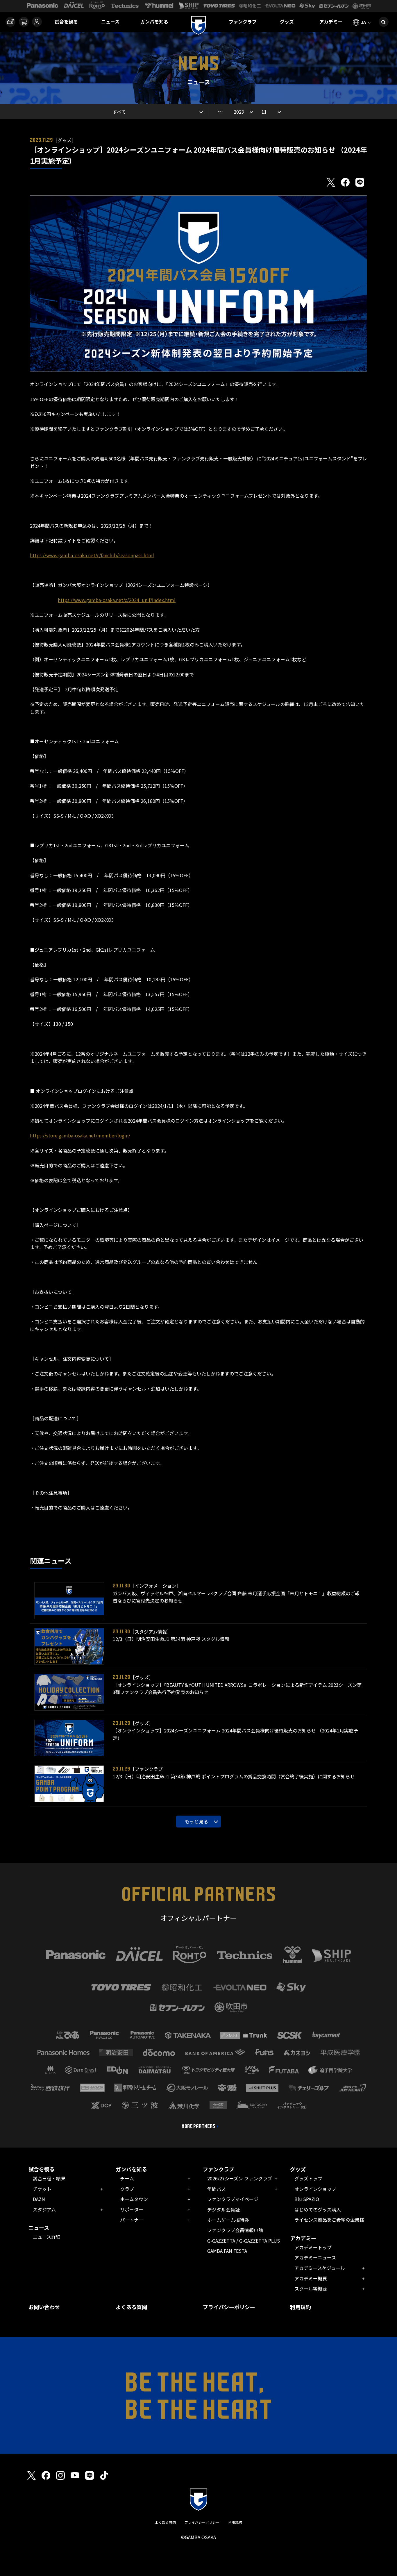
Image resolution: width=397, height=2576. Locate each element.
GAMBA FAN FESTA (227, 2251)
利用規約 (301, 2307)
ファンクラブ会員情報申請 (235, 2230)
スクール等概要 (311, 2289)
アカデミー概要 (311, 2278)
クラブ (127, 2189)
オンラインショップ (315, 2189)
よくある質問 (131, 2307)
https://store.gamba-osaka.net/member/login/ (80, 1135)
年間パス (217, 2189)
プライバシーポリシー (229, 2307)
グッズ (287, 22)
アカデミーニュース (315, 2257)
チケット (42, 2189)
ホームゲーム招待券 (228, 2220)
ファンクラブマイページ (233, 2199)
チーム (127, 2178)
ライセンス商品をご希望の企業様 (329, 2220)
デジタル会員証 (223, 2209)
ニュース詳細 (47, 2237)
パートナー (132, 2220)
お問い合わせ (44, 2307)
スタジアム (44, 2209)
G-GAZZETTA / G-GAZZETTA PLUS (244, 2241)
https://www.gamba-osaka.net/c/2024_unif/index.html (117, 600)
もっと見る (196, 1821)
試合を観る (66, 22)
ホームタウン (134, 2199)
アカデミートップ (313, 2247)
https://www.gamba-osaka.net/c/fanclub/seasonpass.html (92, 555)
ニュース (110, 22)
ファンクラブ (243, 22)
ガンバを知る (154, 22)
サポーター (132, 2209)
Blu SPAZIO (307, 2199)
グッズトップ (308, 2178)
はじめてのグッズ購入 (318, 2209)
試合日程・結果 (49, 2178)
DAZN (39, 2199)
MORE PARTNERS (199, 2126)
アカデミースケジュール (320, 2268)
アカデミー (331, 22)
